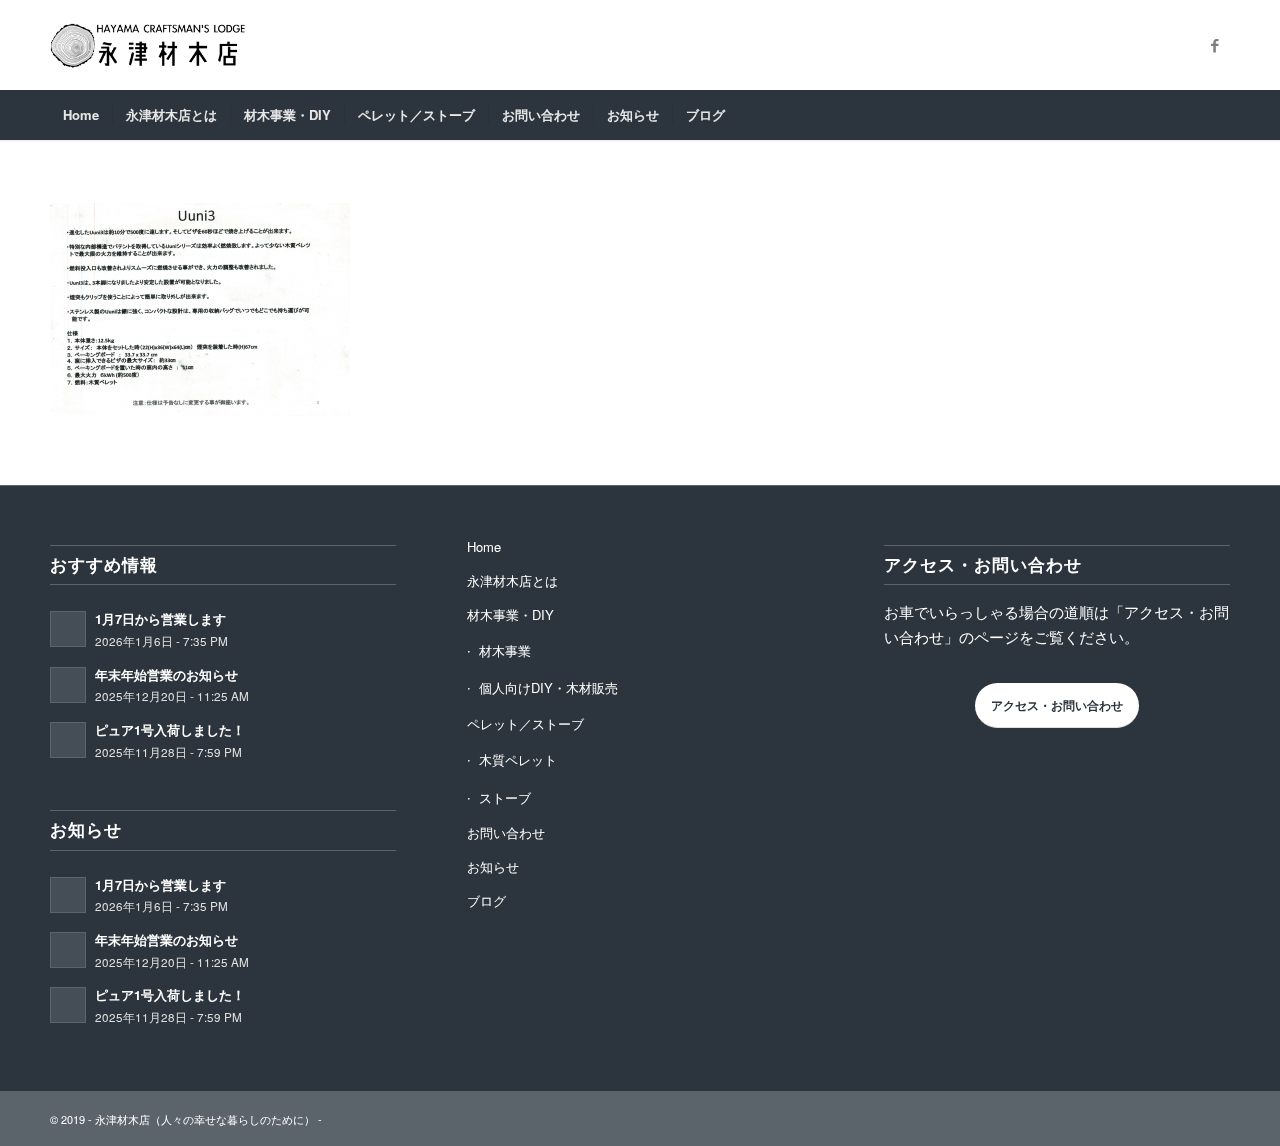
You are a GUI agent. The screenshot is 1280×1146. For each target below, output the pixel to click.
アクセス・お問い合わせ (1057, 705)
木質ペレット (518, 759)
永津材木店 (122, 1119)
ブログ (486, 900)
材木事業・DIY (510, 614)
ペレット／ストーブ (525, 723)
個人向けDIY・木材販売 (548, 687)
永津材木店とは (512, 580)
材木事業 (505, 650)
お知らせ (493, 866)
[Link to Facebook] (1215, 45)
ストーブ (505, 797)
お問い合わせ (506, 832)
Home (484, 546)
